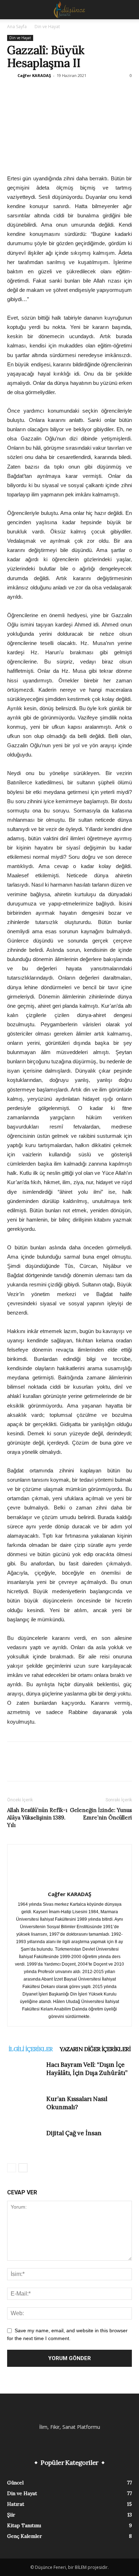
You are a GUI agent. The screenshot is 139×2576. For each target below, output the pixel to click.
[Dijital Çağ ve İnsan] (25, 2141)
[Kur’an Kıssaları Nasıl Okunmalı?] (25, 2107)
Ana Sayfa (17, 27)
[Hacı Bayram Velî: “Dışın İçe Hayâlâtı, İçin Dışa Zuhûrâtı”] (25, 2073)
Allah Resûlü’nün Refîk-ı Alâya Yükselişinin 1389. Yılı (37, 1818)
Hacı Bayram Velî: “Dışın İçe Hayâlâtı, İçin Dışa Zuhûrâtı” (87, 2069)
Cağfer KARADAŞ (34, 75)
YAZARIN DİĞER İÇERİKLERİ (95, 2049)
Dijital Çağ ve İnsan (74, 2133)
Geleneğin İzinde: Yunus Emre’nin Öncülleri (101, 1814)
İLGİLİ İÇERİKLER (30, 2049)
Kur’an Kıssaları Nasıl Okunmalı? (77, 2103)
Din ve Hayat (47, 27)
